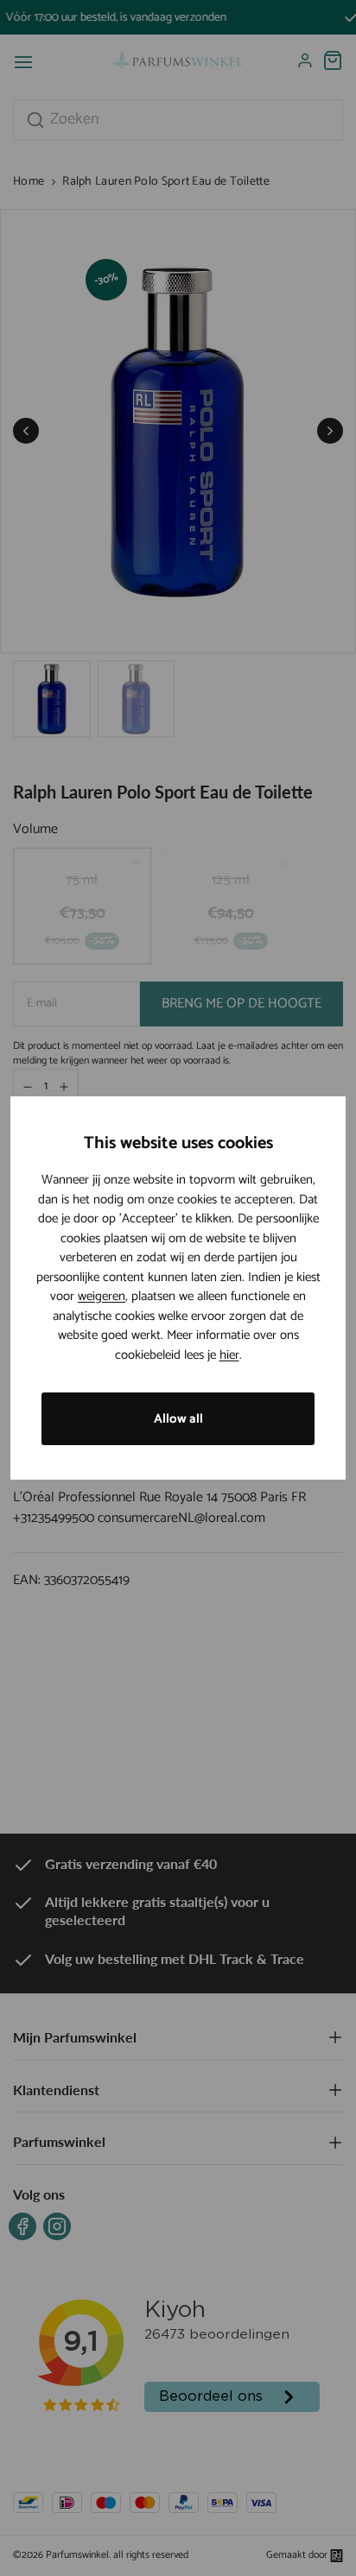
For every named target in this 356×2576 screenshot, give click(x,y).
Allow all (178, 1419)
